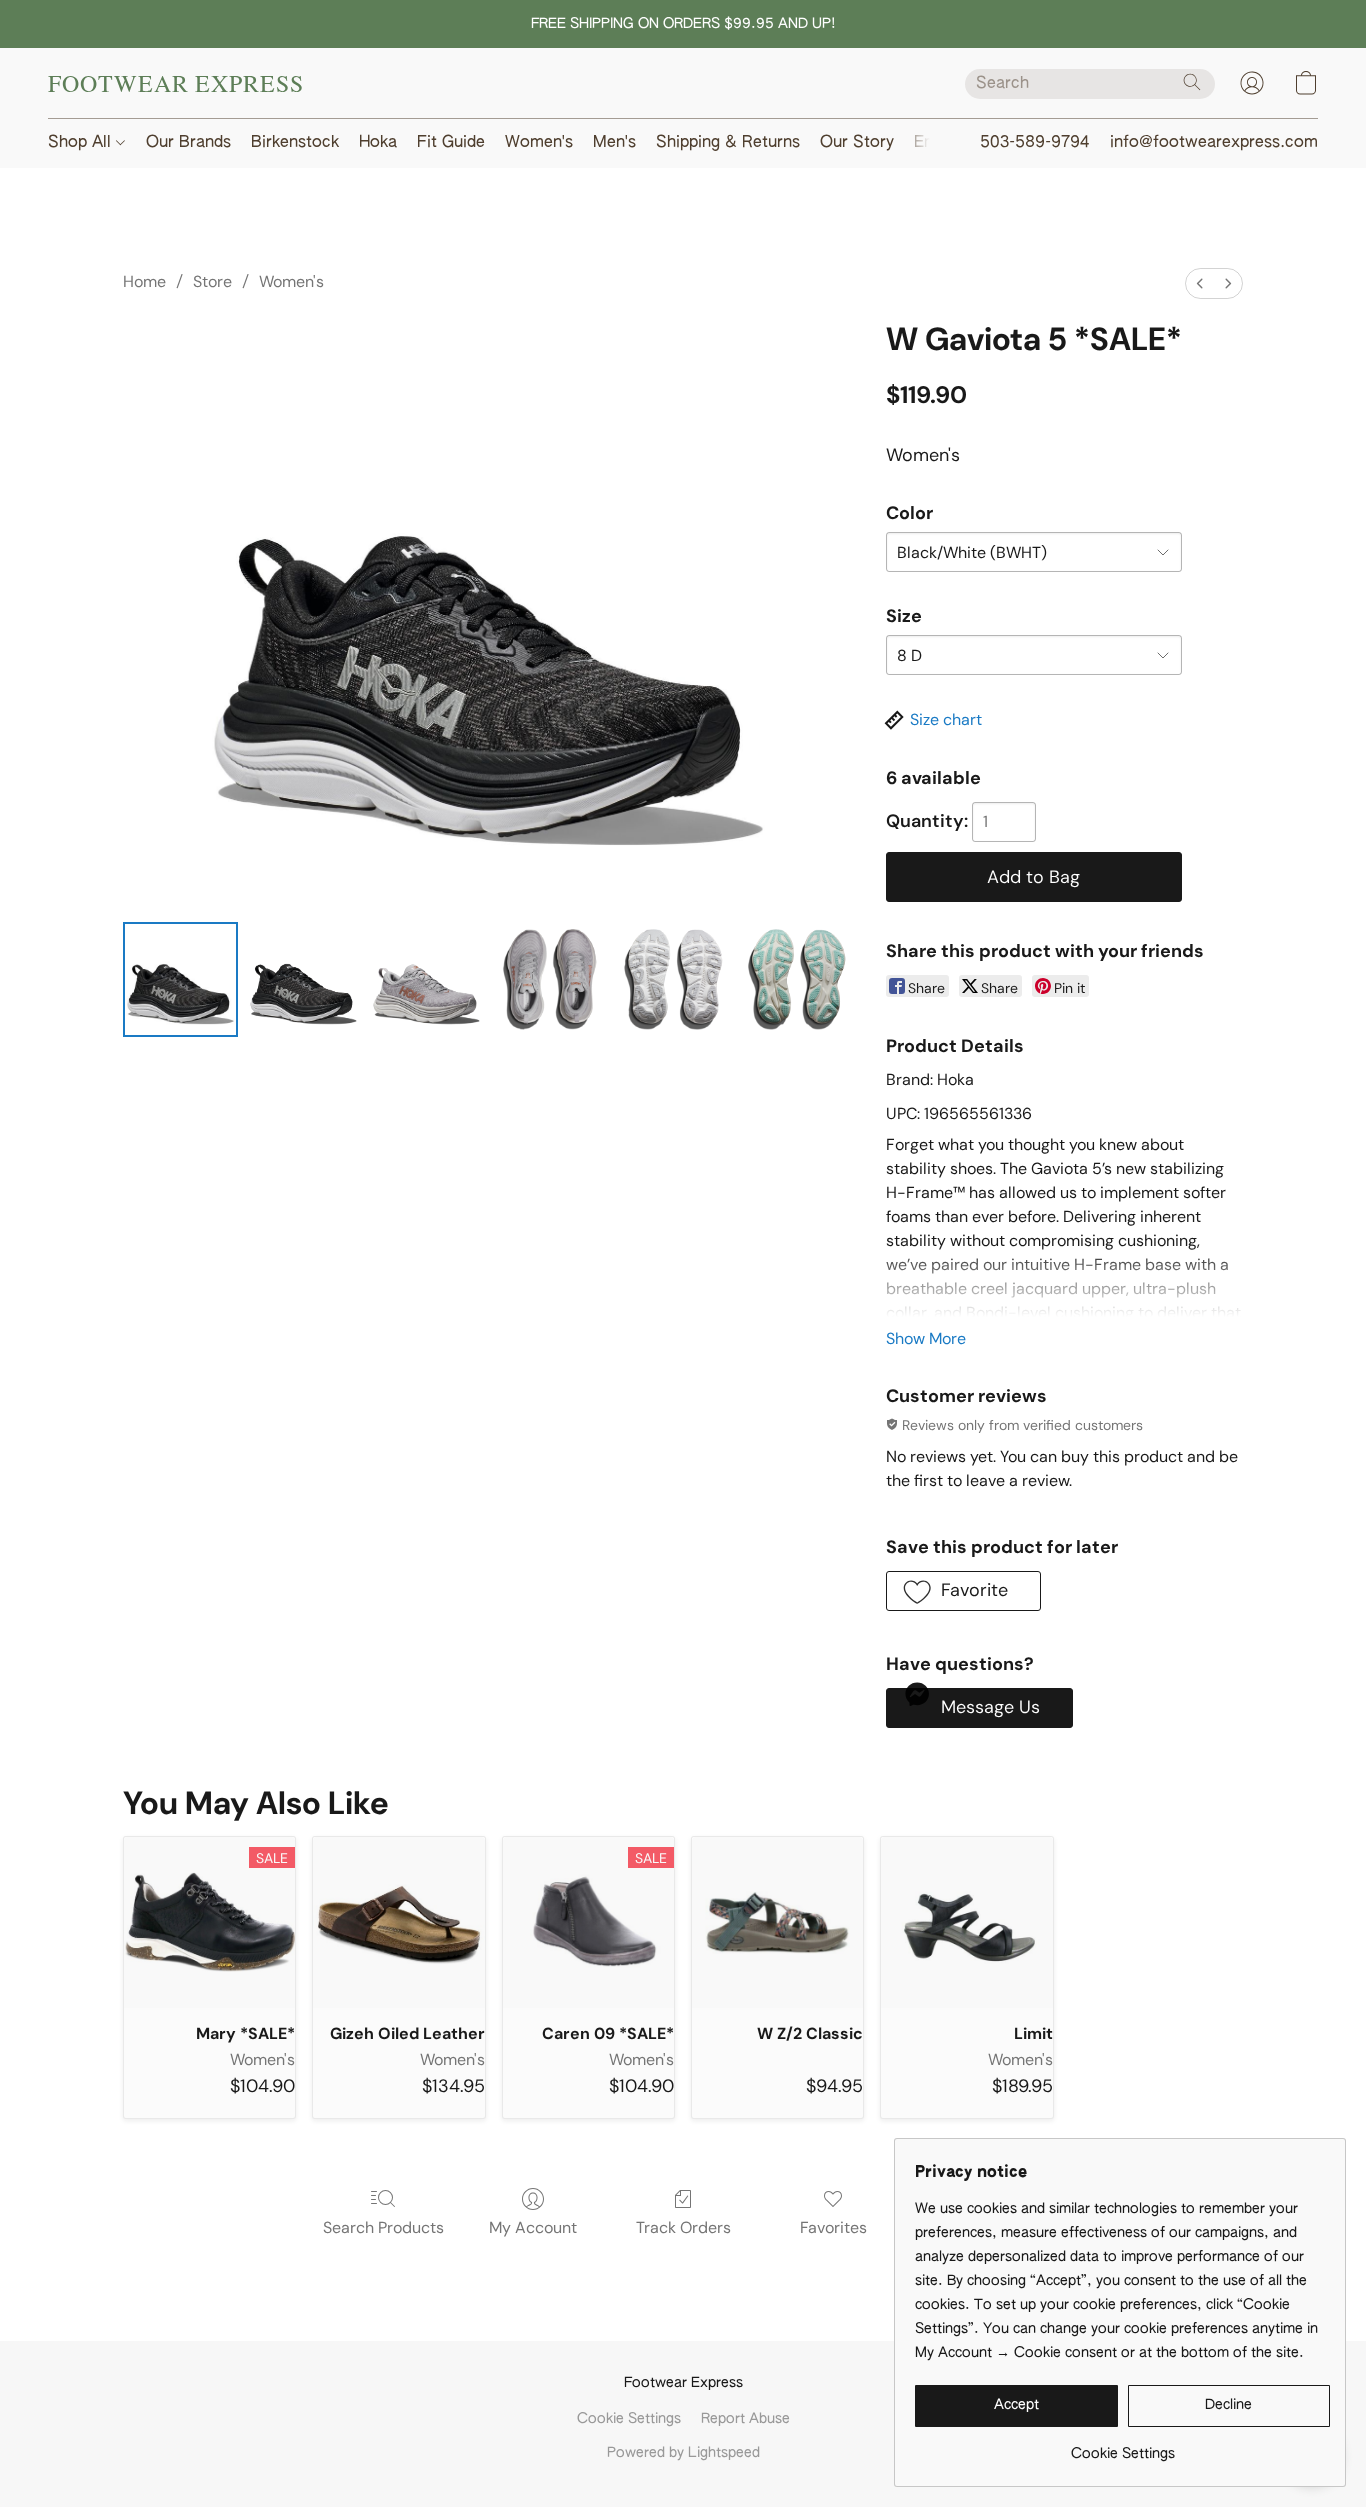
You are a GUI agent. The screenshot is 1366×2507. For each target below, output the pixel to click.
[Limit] (966, 1922)
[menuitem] (1200, 283)
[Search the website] (1192, 82)
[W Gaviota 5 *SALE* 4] (672, 979)
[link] (1122, 2446)
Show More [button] (926, 1338)
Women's (539, 143)
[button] (176, 83)
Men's (614, 143)
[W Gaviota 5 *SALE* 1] (303, 979)
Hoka (378, 143)
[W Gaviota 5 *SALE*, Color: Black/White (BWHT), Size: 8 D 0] (180, 979)
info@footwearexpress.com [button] (1214, 143)
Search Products (383, 2227)
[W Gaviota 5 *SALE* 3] (549, 979)
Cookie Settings (629, 2419)
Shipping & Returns (728, 143)
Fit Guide (451, 143)
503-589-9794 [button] (1035, 143)
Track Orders (683, 2227)
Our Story (857, 143)
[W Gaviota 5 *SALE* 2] (426, 979)
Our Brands (188, 143)
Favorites (833, 2227)
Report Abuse (745, 2419)
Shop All (82, 143)
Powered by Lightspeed (683, 2453)
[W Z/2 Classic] (777, 1922)
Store (212, 281)
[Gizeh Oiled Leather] (398, 1922)
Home (144, 281)
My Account (533, 2227)
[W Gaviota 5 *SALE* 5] (796, 979)
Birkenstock (295, 143)
